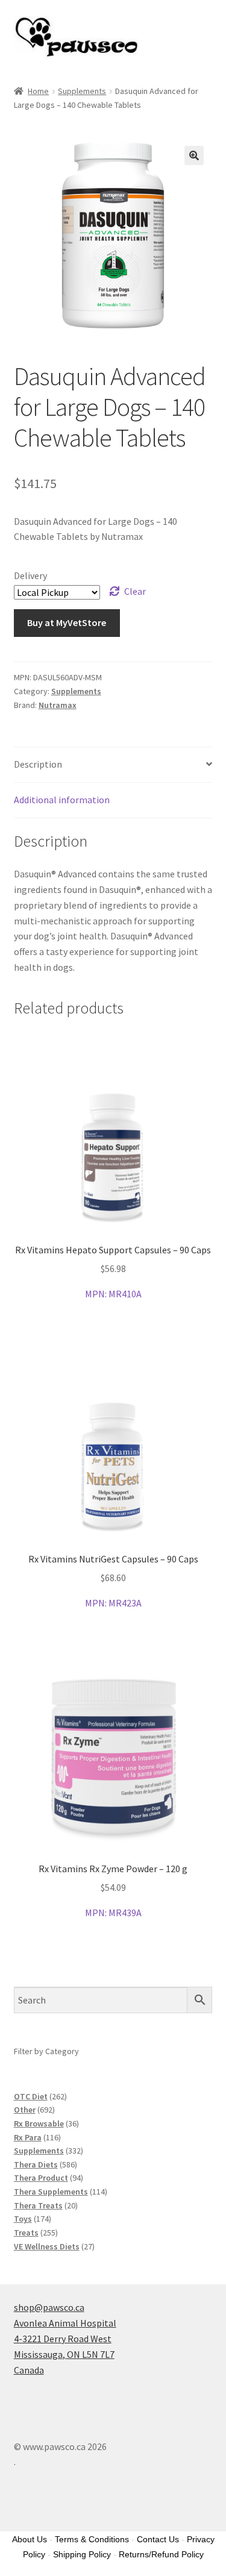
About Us (30, 2539)
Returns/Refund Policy (161, 2554)
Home (38, 91)
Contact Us (158, 2539)
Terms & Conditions (92, 2539)
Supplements (82, 91)
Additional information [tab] (62, 800)
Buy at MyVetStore (67, 622)
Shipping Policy (82, 2554)
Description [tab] (38, 764)
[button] (194, 155)
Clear (135, 591)
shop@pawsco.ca (49, 2307)
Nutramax (58, 705)
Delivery (30, 575)
